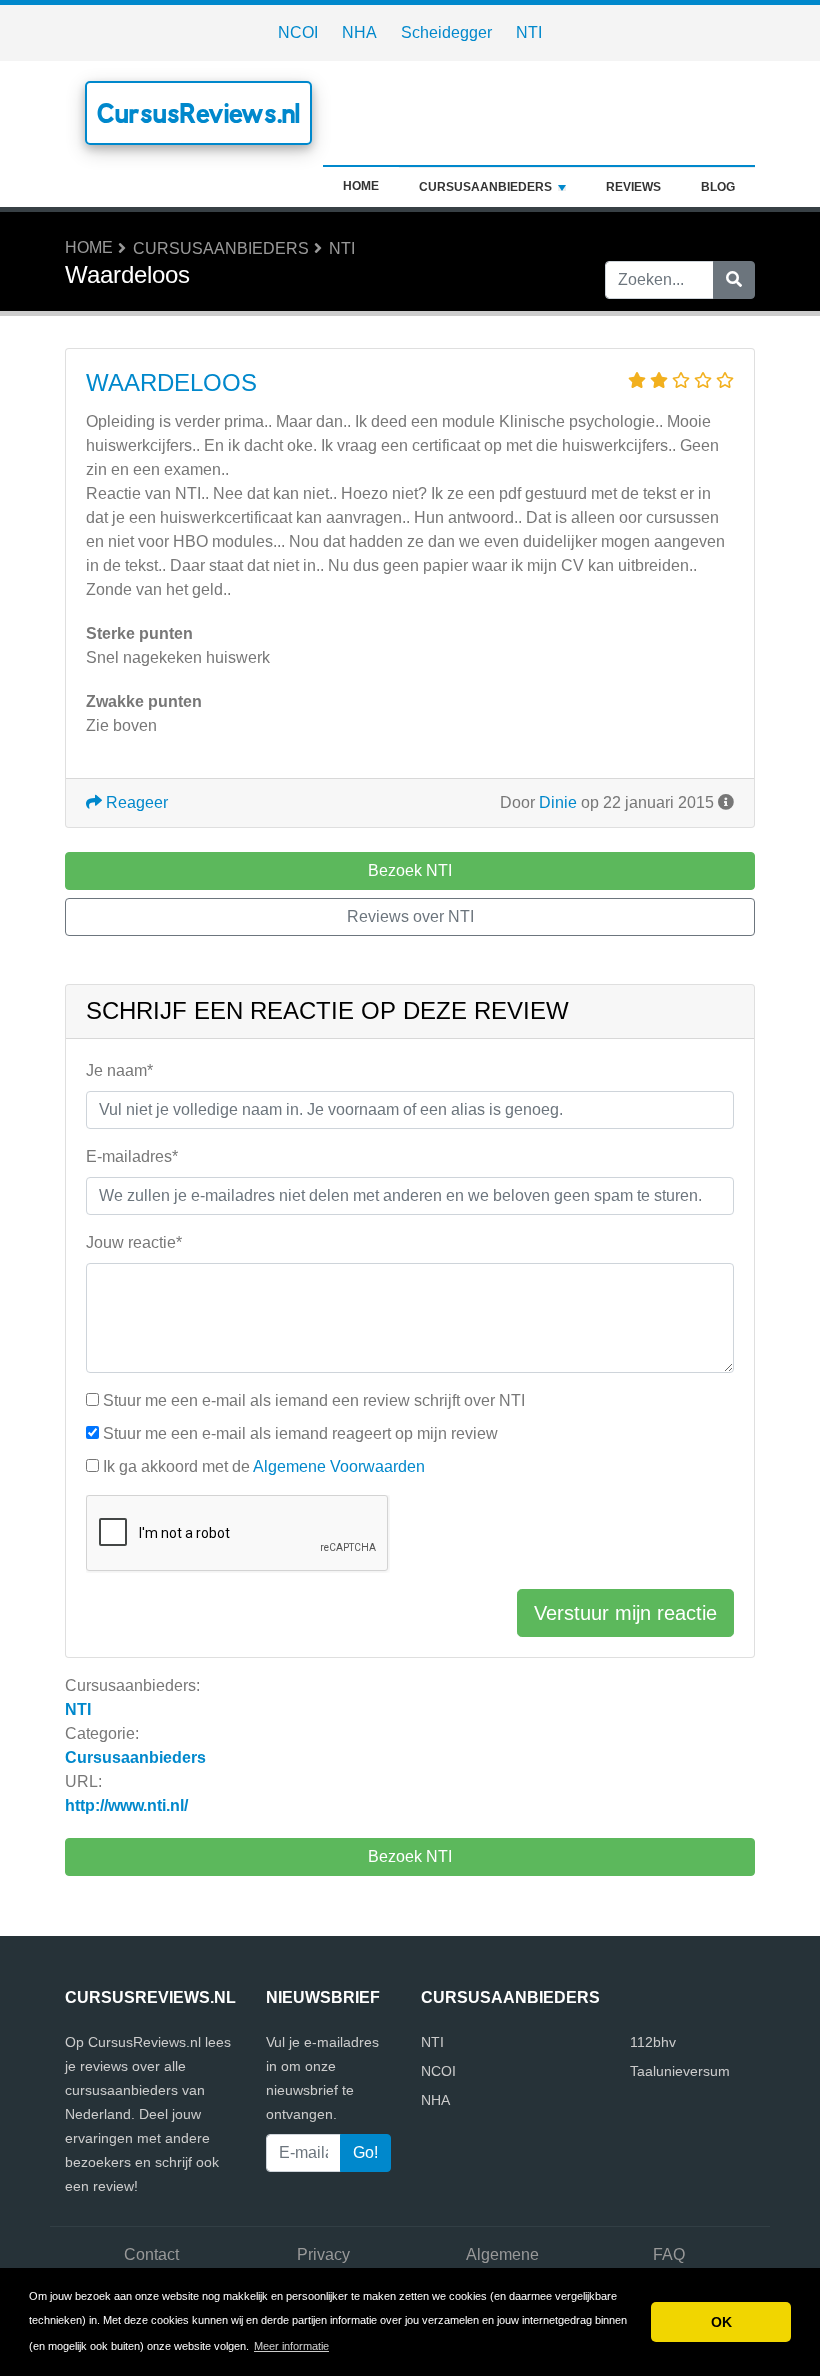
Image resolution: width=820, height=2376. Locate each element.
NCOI (298, 32)
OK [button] (721, 2322)
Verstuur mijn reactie (625, 1613)
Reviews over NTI (410, 916)
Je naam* (119, 1070)
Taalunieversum (680, 2071)
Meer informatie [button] (291, 2346)
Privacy (323, 2254)
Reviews (633, 187)
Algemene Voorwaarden (339, 1466)
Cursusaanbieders (485, 187)
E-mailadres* (132, 1156)
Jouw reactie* (134, 1242)
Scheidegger (446, 32)
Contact (151, 2254)
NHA (359, 32)
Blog (718, 187)
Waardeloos (171, 382)
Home (361, 186)
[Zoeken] (734, 280)
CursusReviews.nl (198, 113)
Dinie (558, 802)
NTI (529, 32)
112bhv (653, 2042)
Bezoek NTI (410, 1856)
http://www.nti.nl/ (126, 1805)
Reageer (135, 802)
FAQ (669, 2254)
